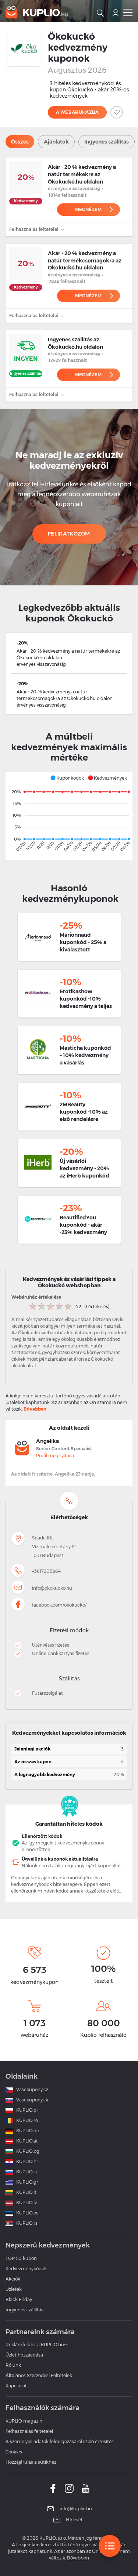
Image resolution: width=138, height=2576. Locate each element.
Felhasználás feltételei (34, 229)
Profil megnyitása (55, 1456)
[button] (67, 778)
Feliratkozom (69, 534)
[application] (69, 816)
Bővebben (35, 1409)
